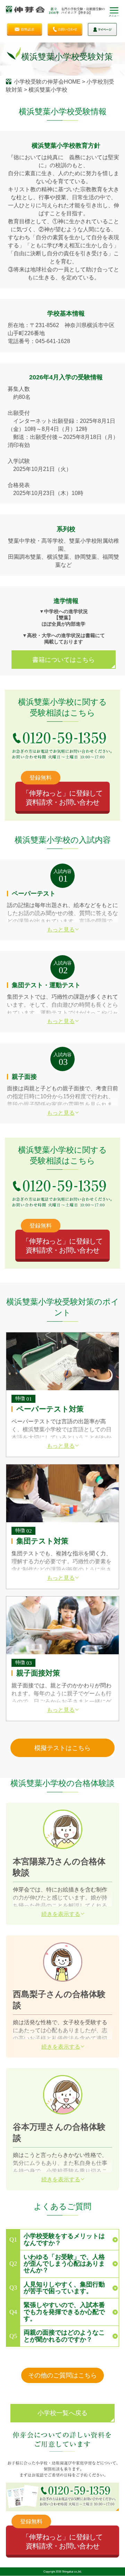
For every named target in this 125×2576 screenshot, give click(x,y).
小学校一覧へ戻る (62, 2413)
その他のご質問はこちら (62, 2375)
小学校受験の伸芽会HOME (47, 82)
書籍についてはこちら (64, 660)
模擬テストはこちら (62, 1748)
